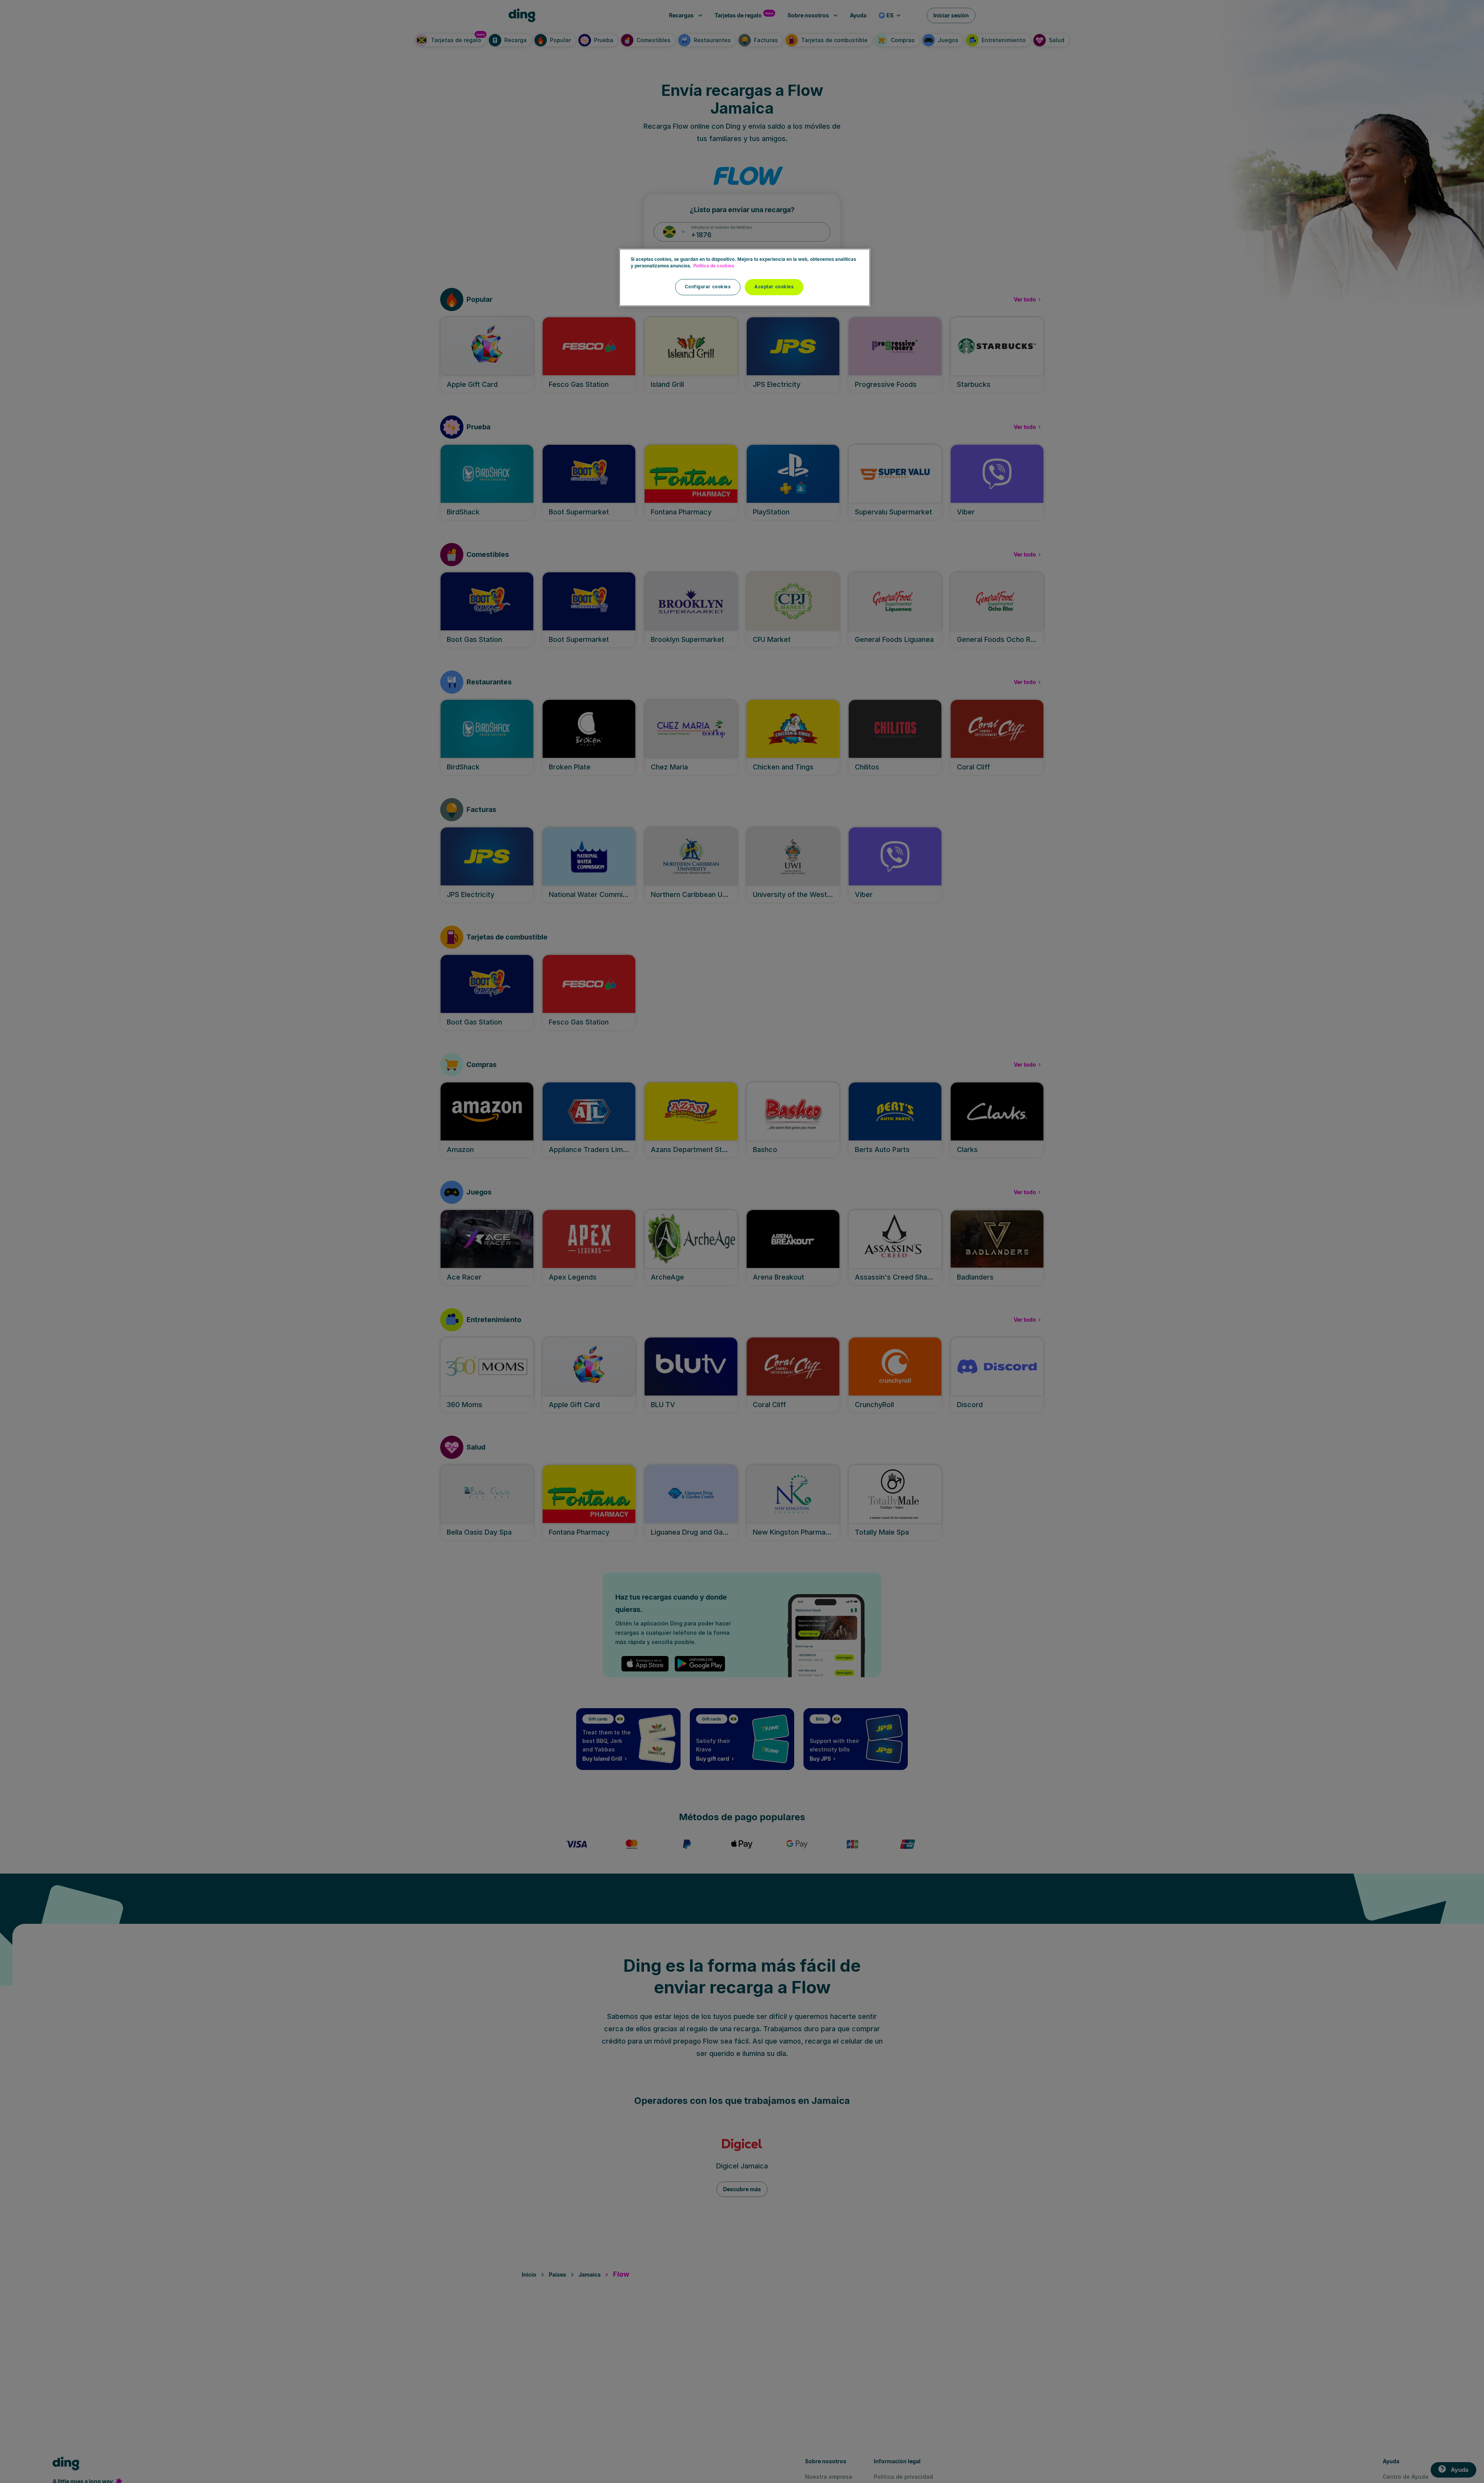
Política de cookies (714, 266)
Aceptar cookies (774, 287)
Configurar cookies (708, 287)
